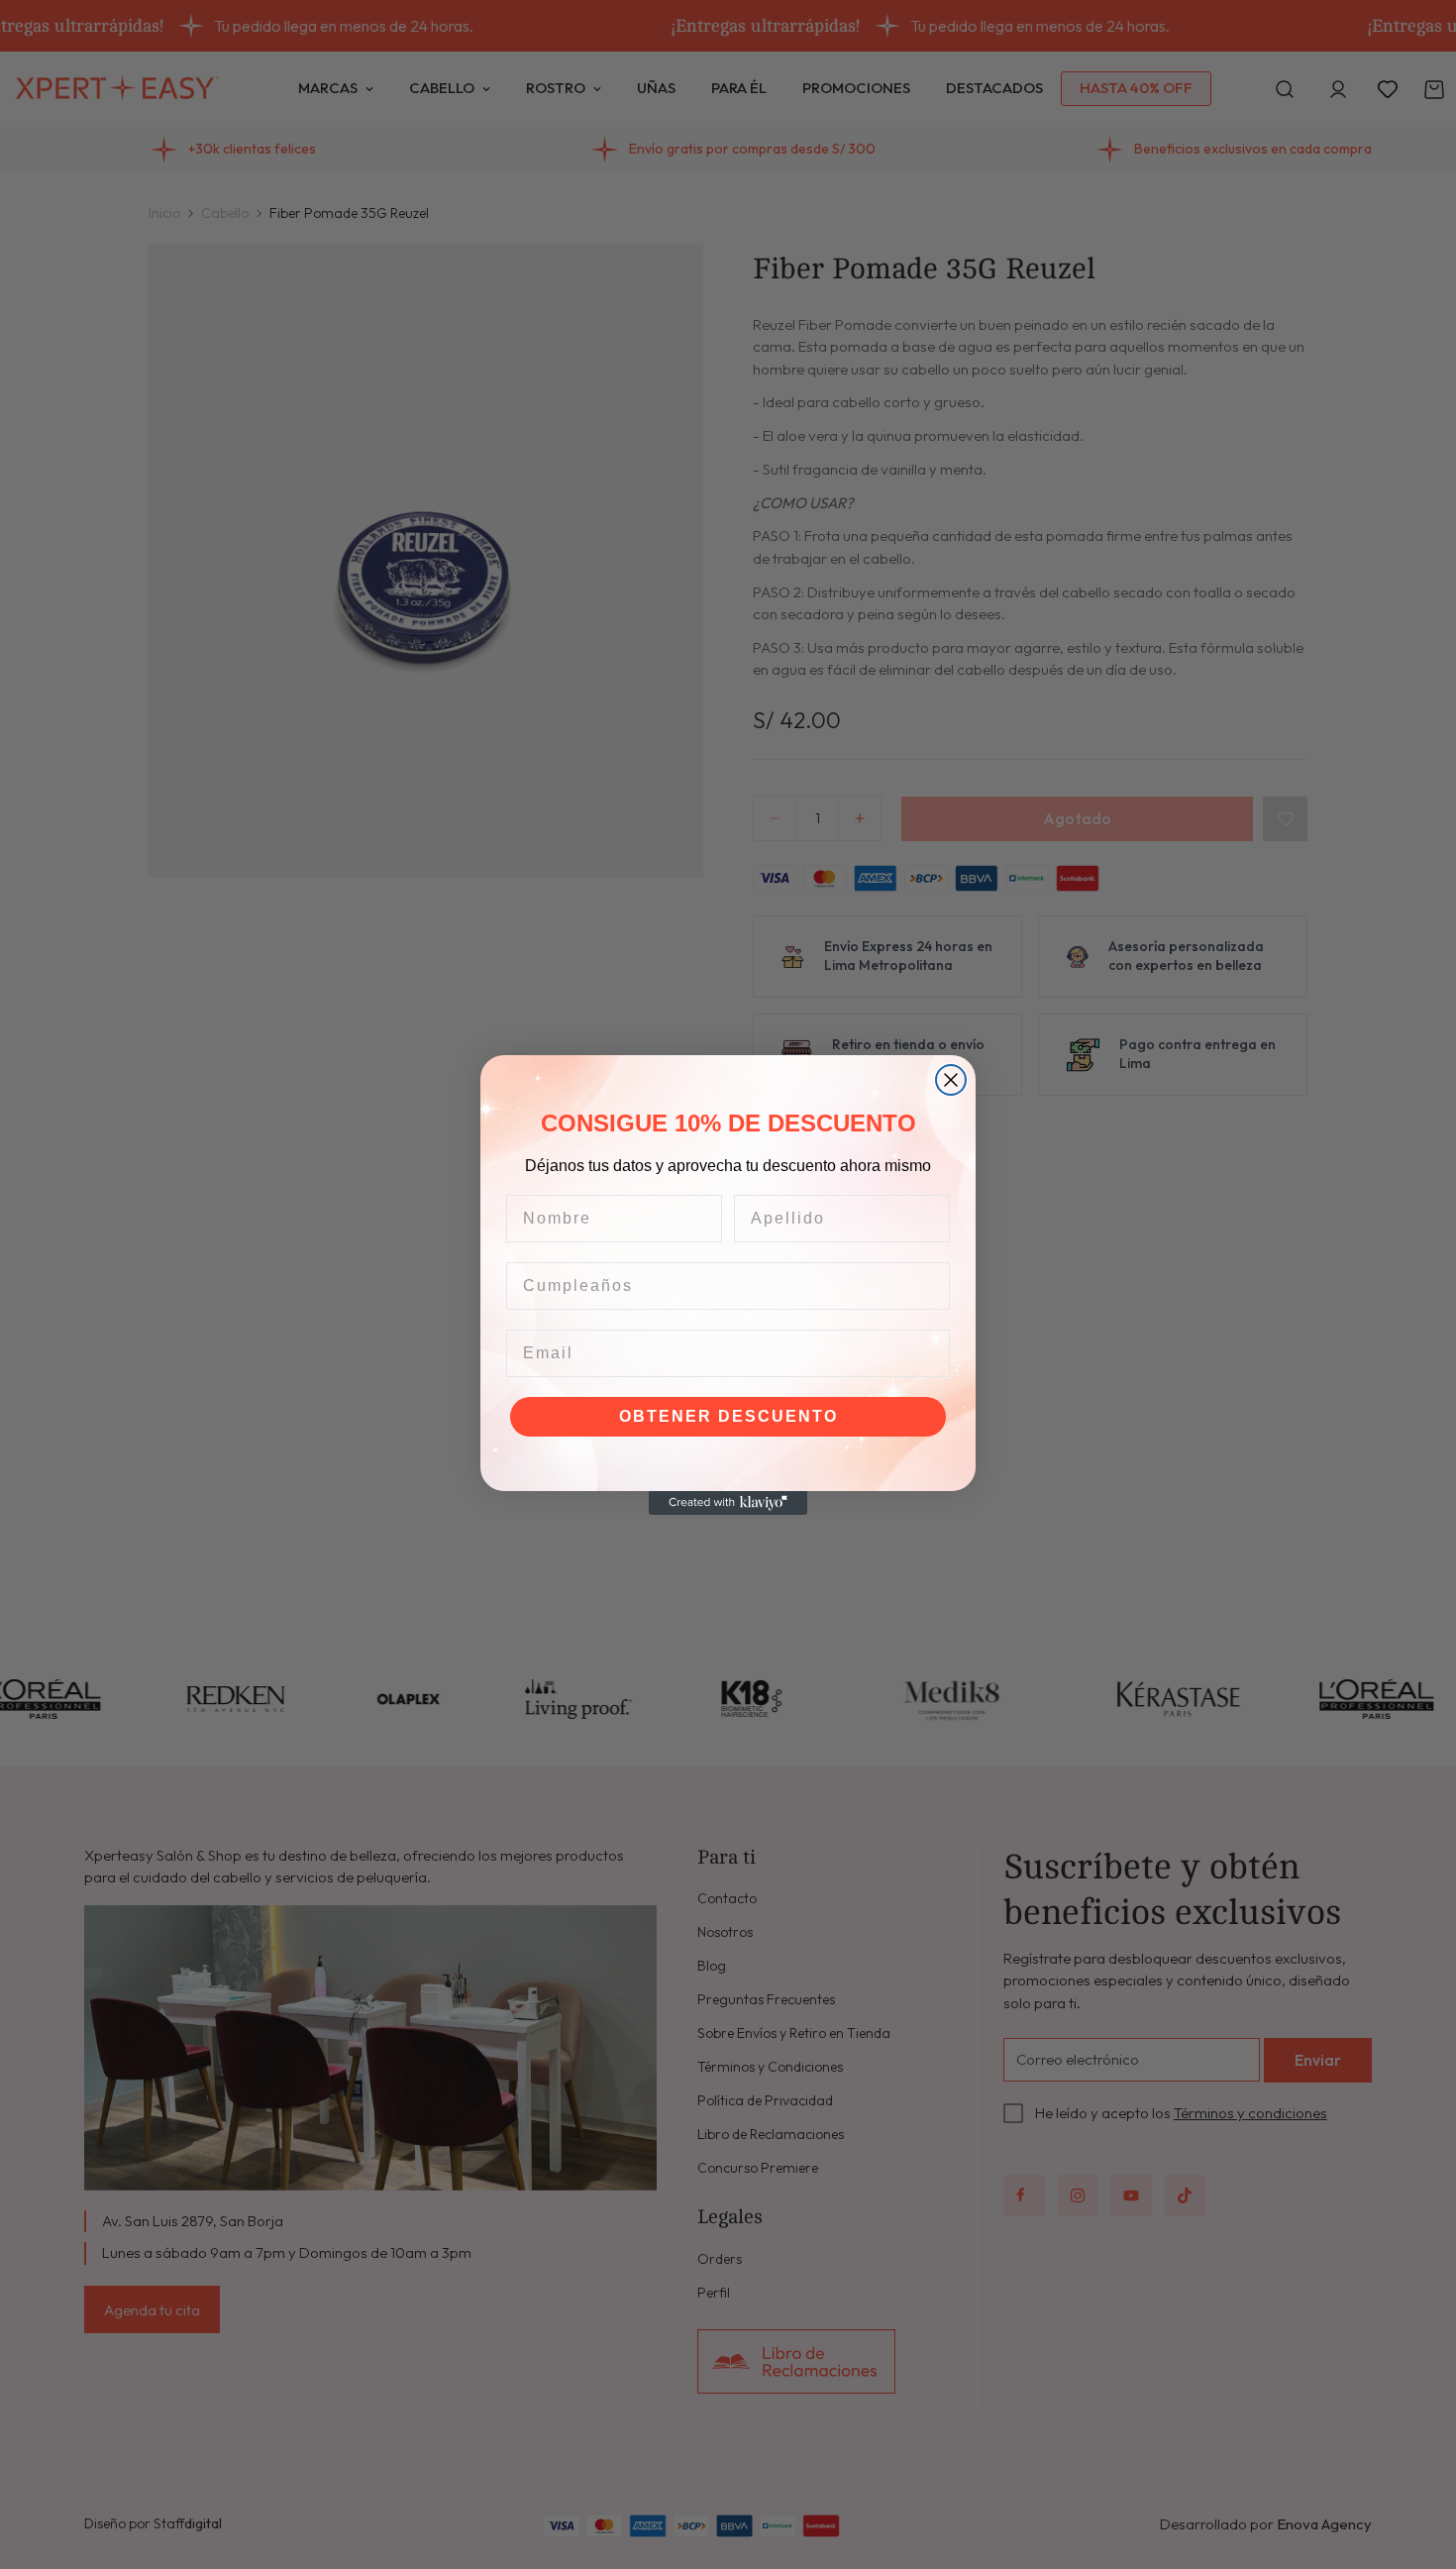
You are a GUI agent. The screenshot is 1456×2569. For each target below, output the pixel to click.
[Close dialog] (951, 1080)
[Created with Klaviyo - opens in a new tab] (728, 1503)
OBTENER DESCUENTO (728, 1416)
